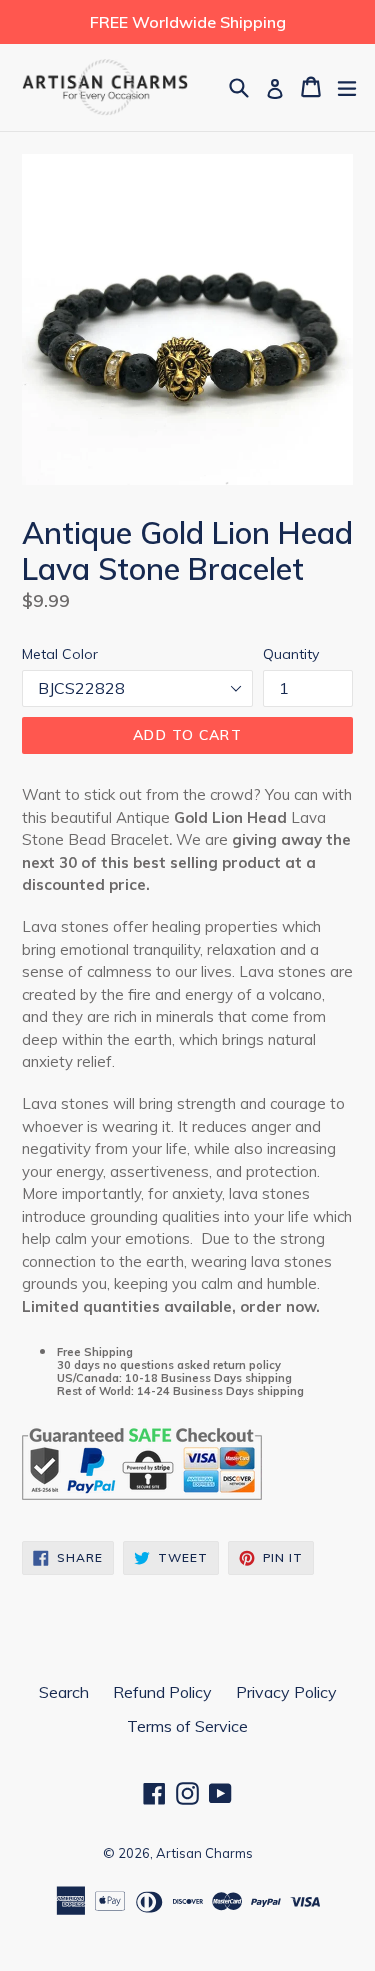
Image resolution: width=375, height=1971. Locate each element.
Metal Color (60, 654)
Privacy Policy (286, 1692)
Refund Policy (162, 1692)
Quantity (291, 654)
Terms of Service (187, 1726)
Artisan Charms (204, 1853)
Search (64, 1692)
